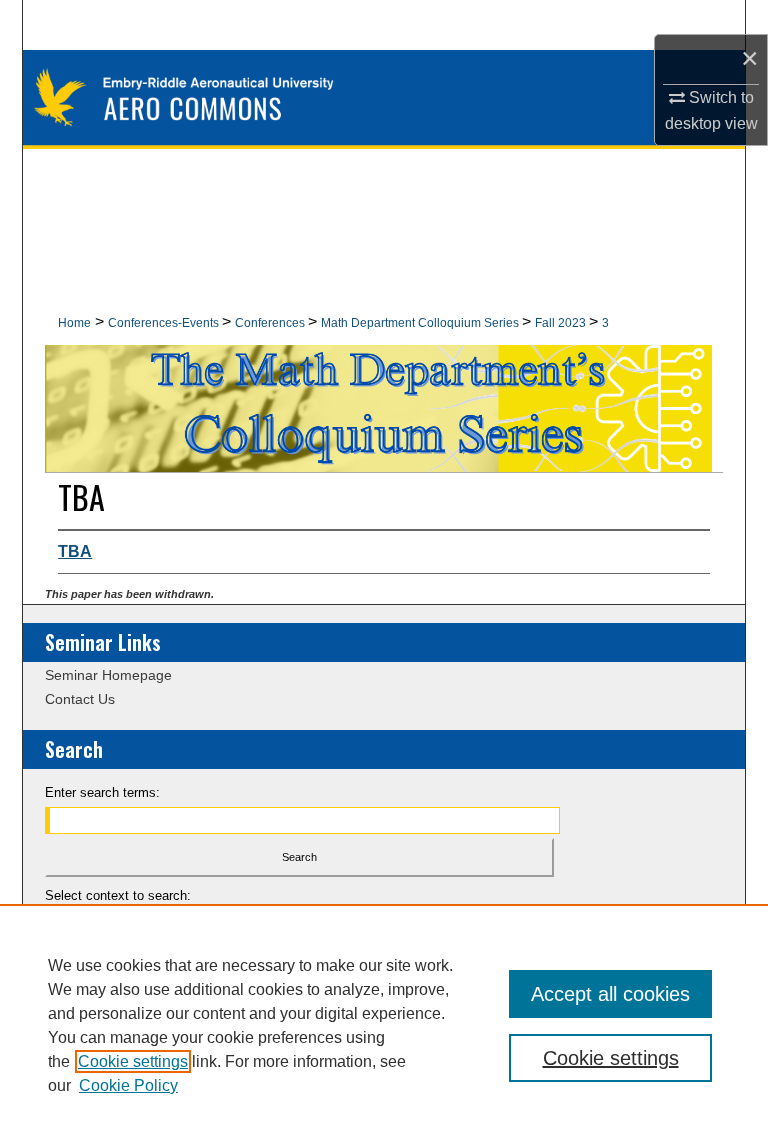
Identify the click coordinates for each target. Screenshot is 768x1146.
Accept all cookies (610, 994)
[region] (384, 1025)
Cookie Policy (128, 1085)
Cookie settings (133, 1061)
